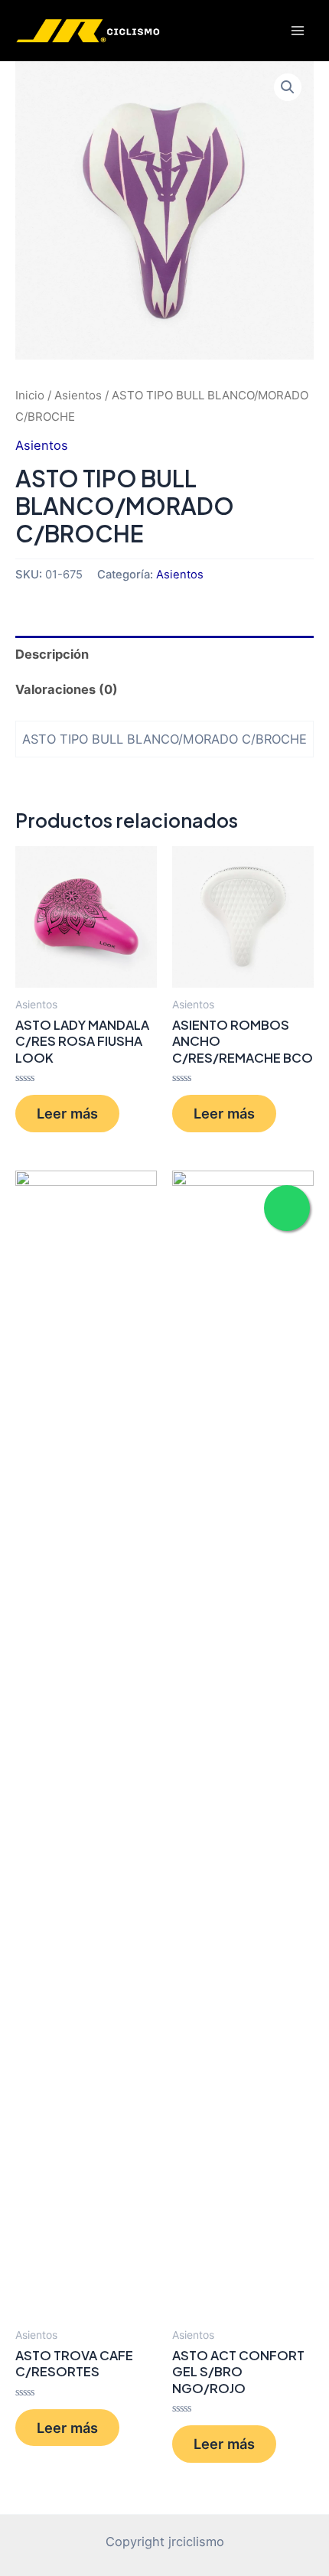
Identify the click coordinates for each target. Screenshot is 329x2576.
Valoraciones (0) (67, 689)
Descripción (52, 654)
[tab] (164, 654)
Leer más (67, 1113)
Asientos (78, 395)
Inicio (30, 395)
